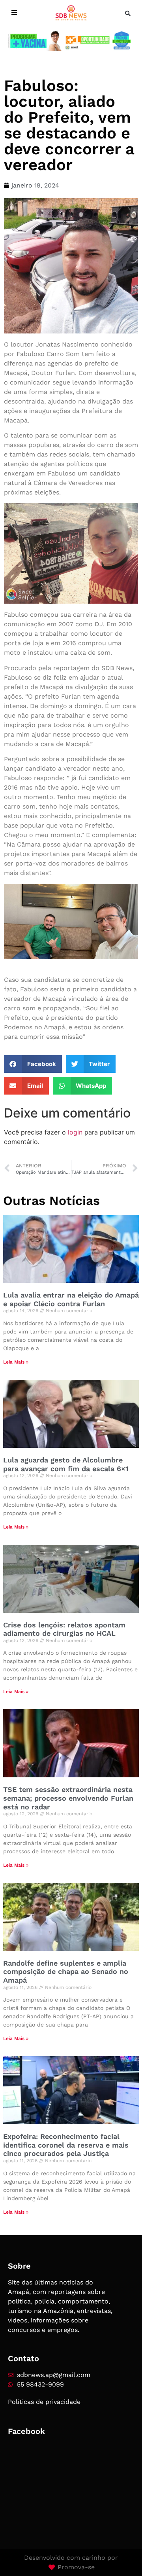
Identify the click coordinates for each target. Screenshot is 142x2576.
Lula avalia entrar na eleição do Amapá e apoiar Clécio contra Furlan (71, 1299)
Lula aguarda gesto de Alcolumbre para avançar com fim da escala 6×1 (66, 1464)
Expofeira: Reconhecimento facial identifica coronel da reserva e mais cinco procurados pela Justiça (66, 2145)
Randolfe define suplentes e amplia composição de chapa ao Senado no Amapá (66, 1972)
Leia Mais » (16, 1362)
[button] (128, 13)
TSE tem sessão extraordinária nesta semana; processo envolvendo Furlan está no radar (68, 1798)
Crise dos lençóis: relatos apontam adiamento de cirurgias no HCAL (64, 1629)
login (75, 1132)
